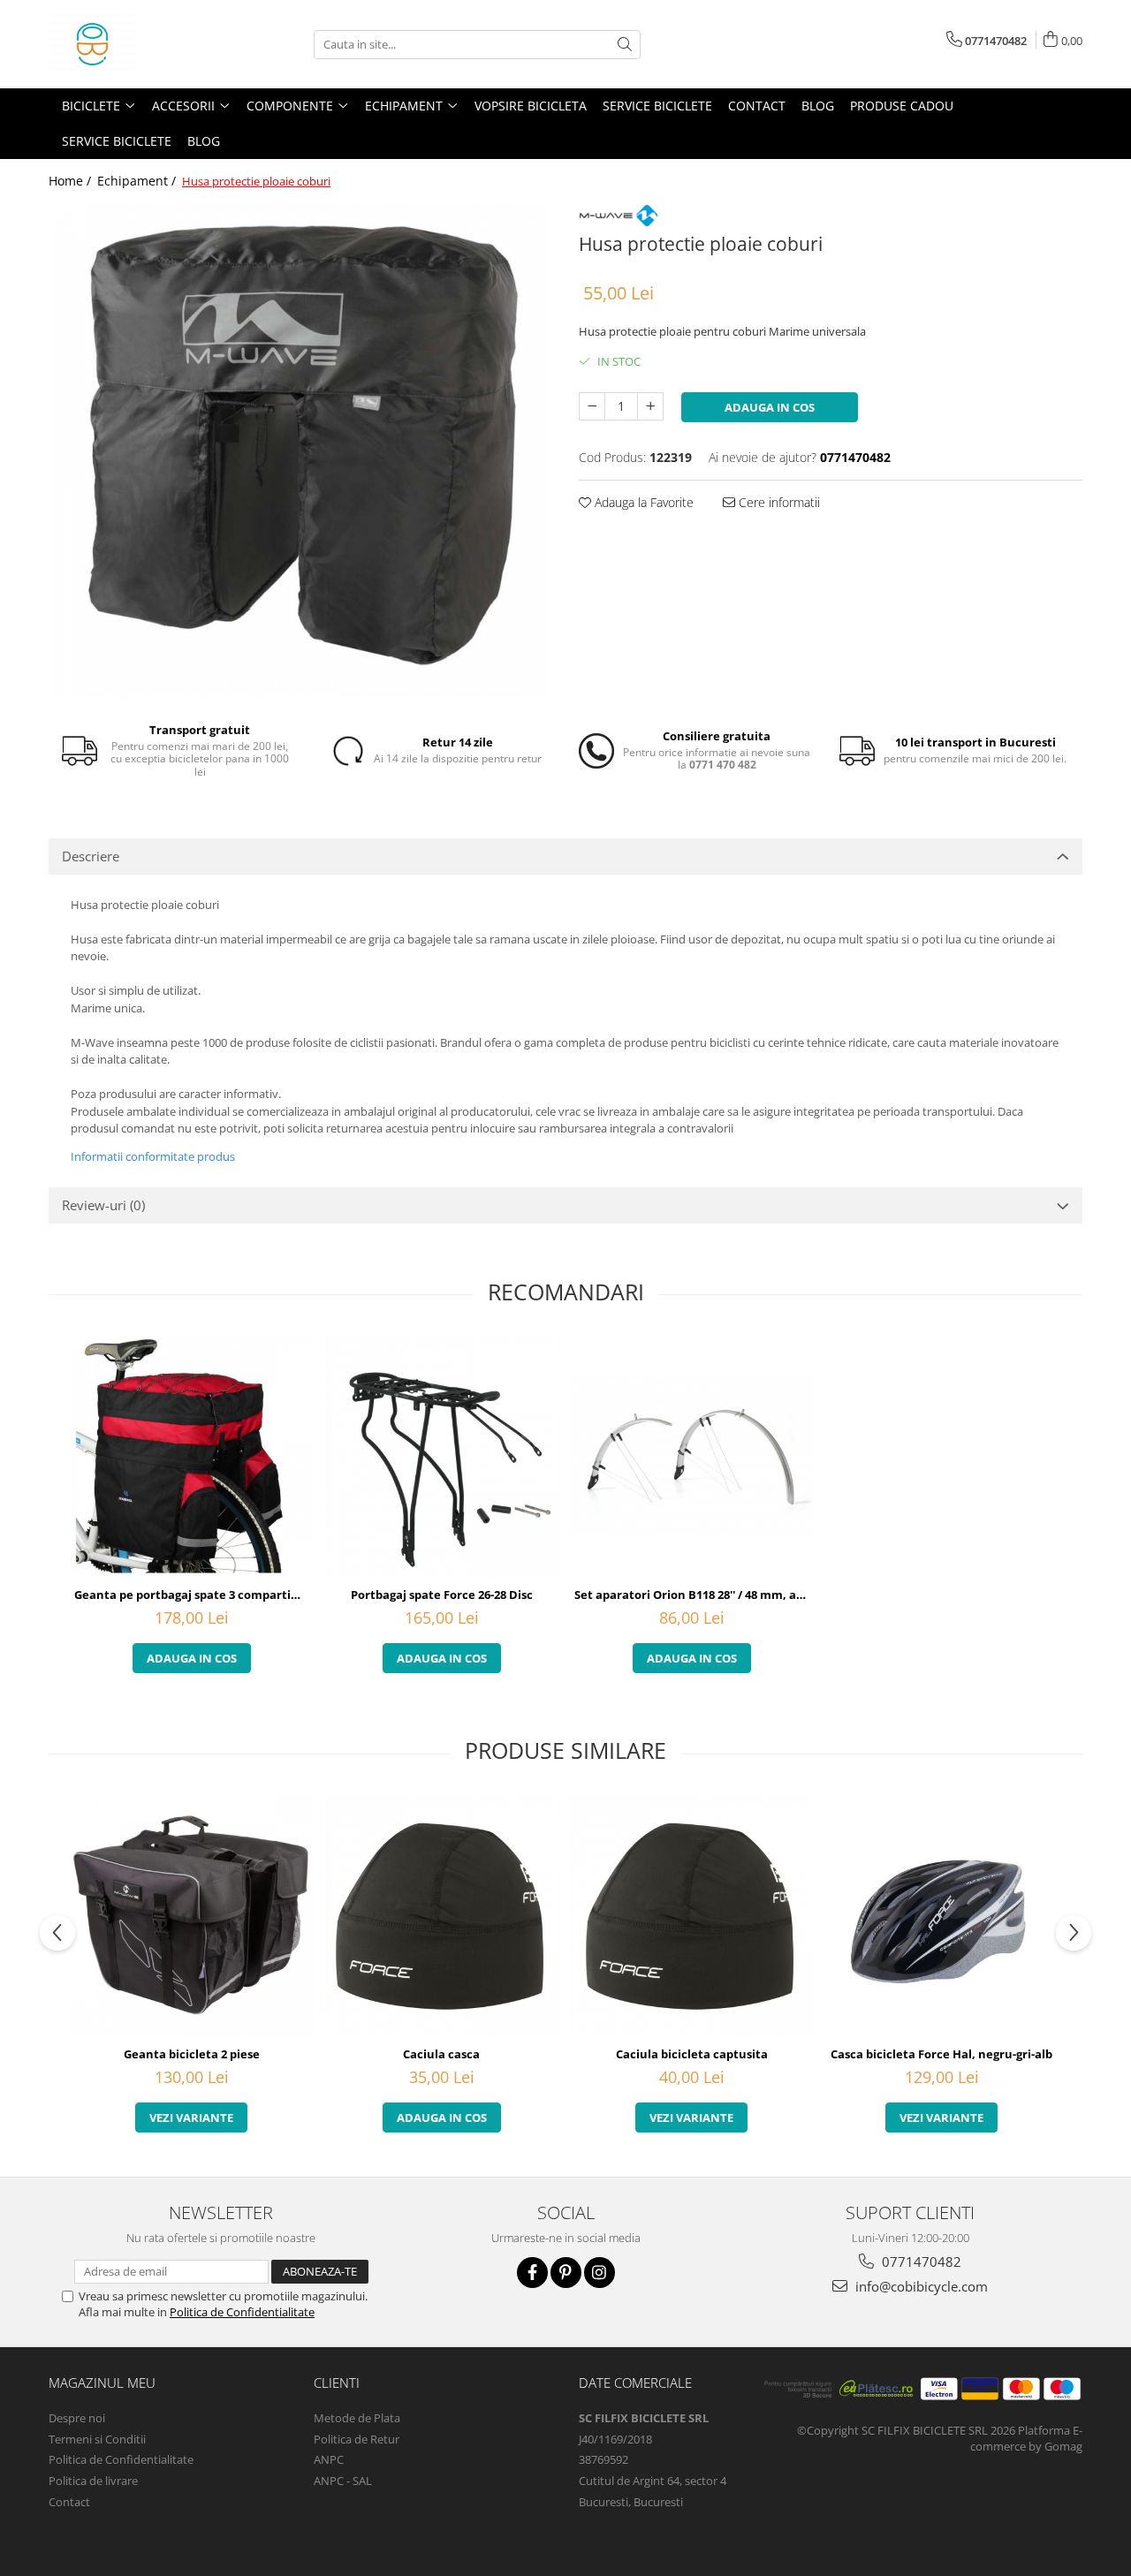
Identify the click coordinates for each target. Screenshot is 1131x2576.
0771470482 (920, 2262)
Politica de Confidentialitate (242, 2312)
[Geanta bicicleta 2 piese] (191, 1916)
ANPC (329, 2459)
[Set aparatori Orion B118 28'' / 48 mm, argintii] (691, 1456)
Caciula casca (441, 2054)
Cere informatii (778, 502)
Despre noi (77, 2418)
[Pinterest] (566, 2273)
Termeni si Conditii (97, 2439)
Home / (72, 181)
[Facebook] (532, 2273)
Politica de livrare (93, 2481)
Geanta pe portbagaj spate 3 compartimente (194, 1595)
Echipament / (138, 181)
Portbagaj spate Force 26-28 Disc (442, 1595)
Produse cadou (902, 106)
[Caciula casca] (441, 1916)
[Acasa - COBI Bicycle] (137, 44)
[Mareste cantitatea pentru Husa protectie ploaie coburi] (650, 406)
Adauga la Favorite (642, 502)
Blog (818, 106)
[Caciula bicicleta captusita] (691, 1916)
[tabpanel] (300, 451)
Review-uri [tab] (103, 1205)
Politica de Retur (357, 2439)
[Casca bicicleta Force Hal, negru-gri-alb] (941, 1916)
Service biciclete (657, 106)
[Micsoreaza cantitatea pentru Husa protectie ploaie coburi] (592, 406)
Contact (757, 106)
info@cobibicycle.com (920, 2286)
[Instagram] (600, 2273)
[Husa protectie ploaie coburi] (300, 451)
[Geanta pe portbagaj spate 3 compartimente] (191, 1456)
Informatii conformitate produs (153, 1156)
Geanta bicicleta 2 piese (192, 2054)
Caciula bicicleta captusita (692, 2054)
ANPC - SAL (343, 2481)
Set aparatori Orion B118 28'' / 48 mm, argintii (694, 1595)
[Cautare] (625, 45)
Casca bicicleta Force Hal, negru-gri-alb (941, 2054)
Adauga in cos (770, 407)
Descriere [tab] (91, 856)
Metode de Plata (357, 2418)
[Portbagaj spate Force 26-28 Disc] (441, 1456)
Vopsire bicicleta (531, 106)
